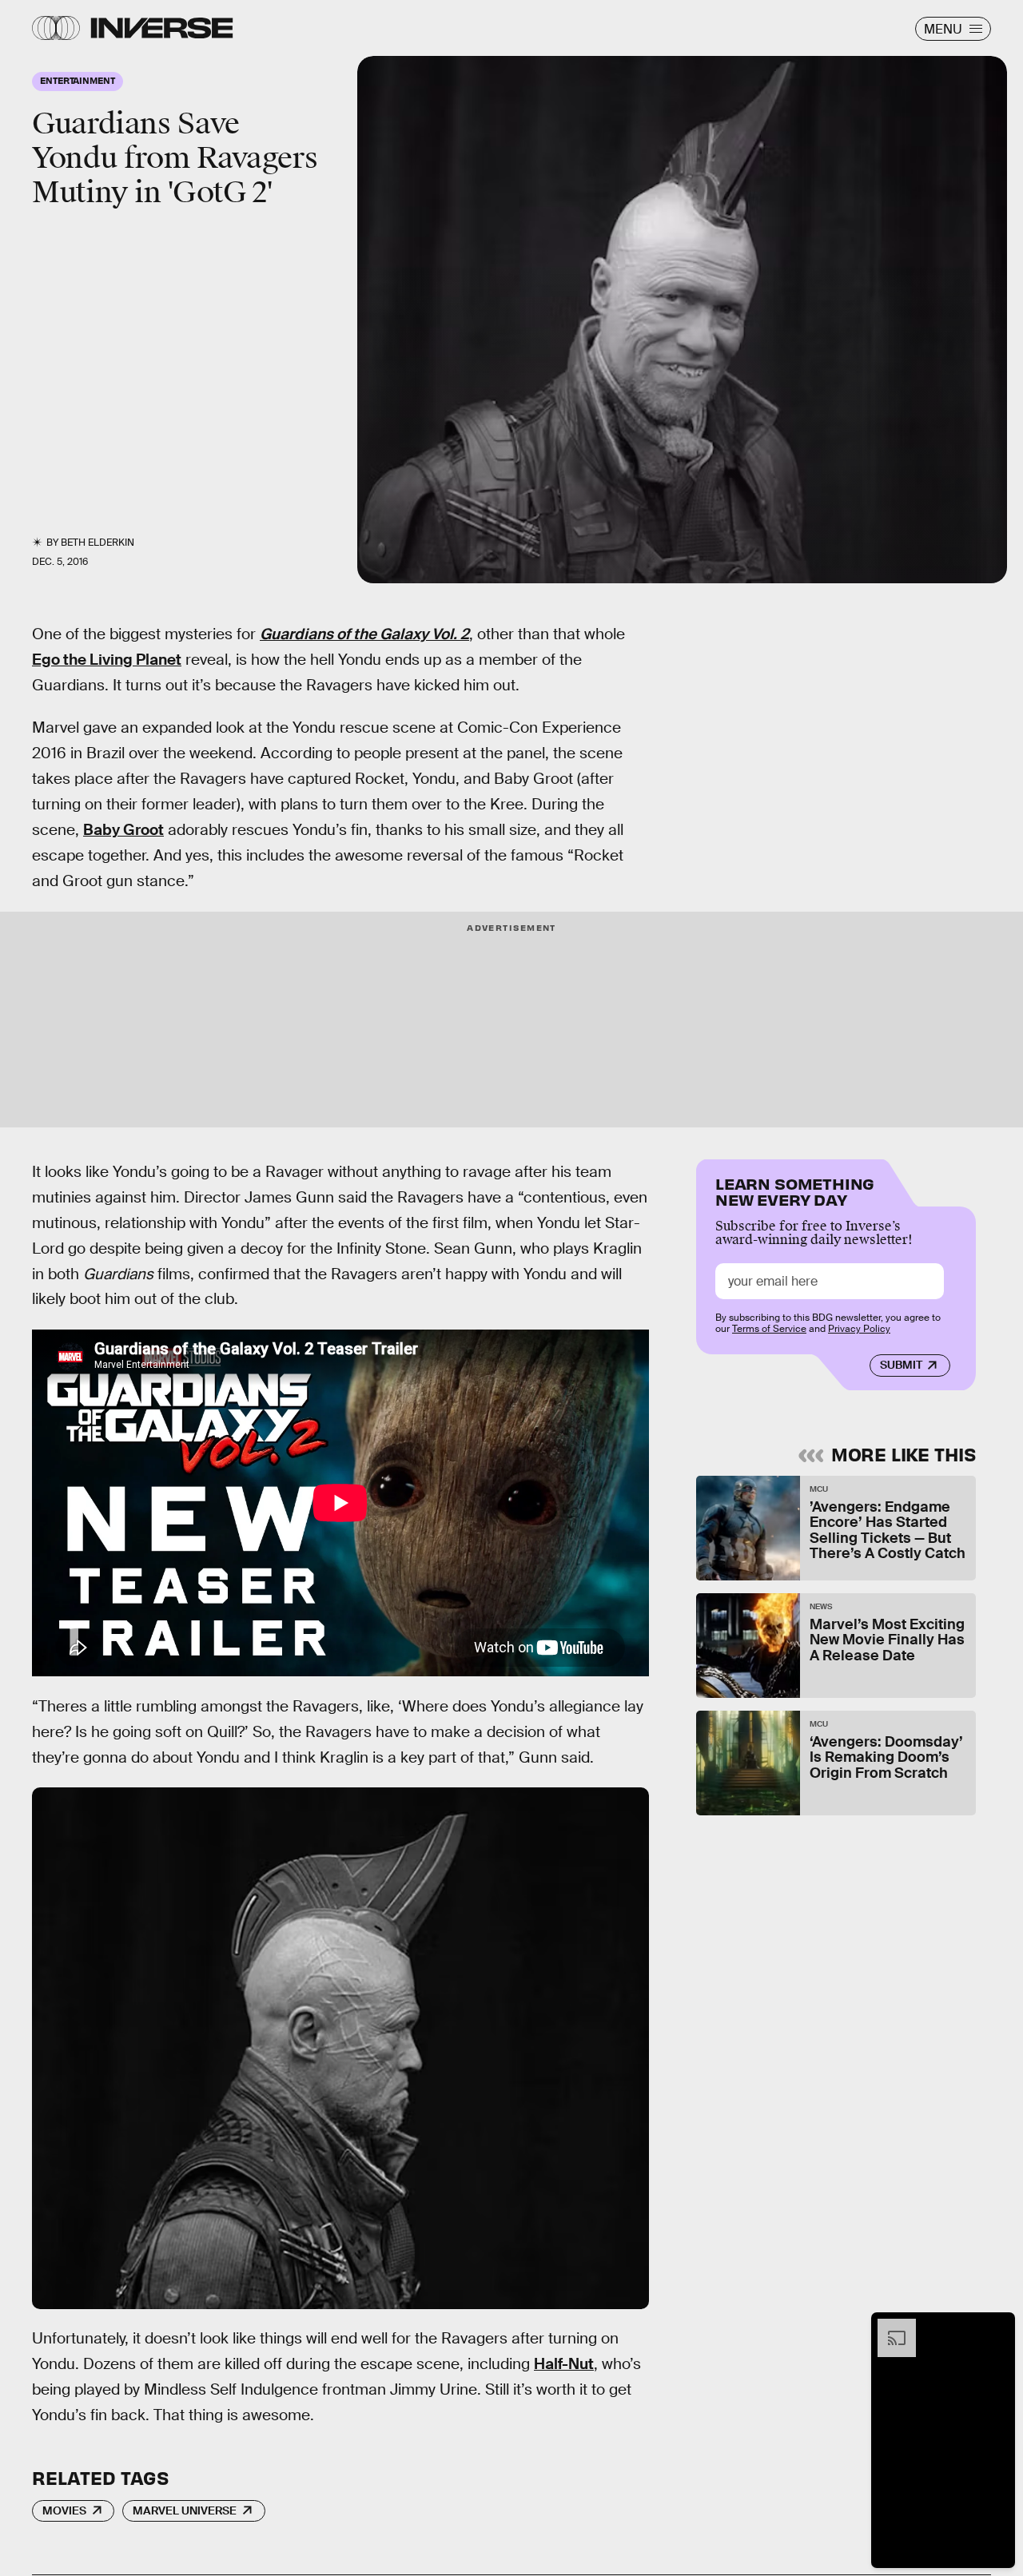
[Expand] (889, 2327)
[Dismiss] (997, 2327)
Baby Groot (123, 830)
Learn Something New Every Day (795, 1190)
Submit (901, 1365)
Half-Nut (564, 2364)
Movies (64, 2510)
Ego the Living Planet (107, 660)
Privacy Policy (859, 1329)
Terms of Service (769, 1329)
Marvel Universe (185, 2510)
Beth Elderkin (98, 543)
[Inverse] (162, 28)
